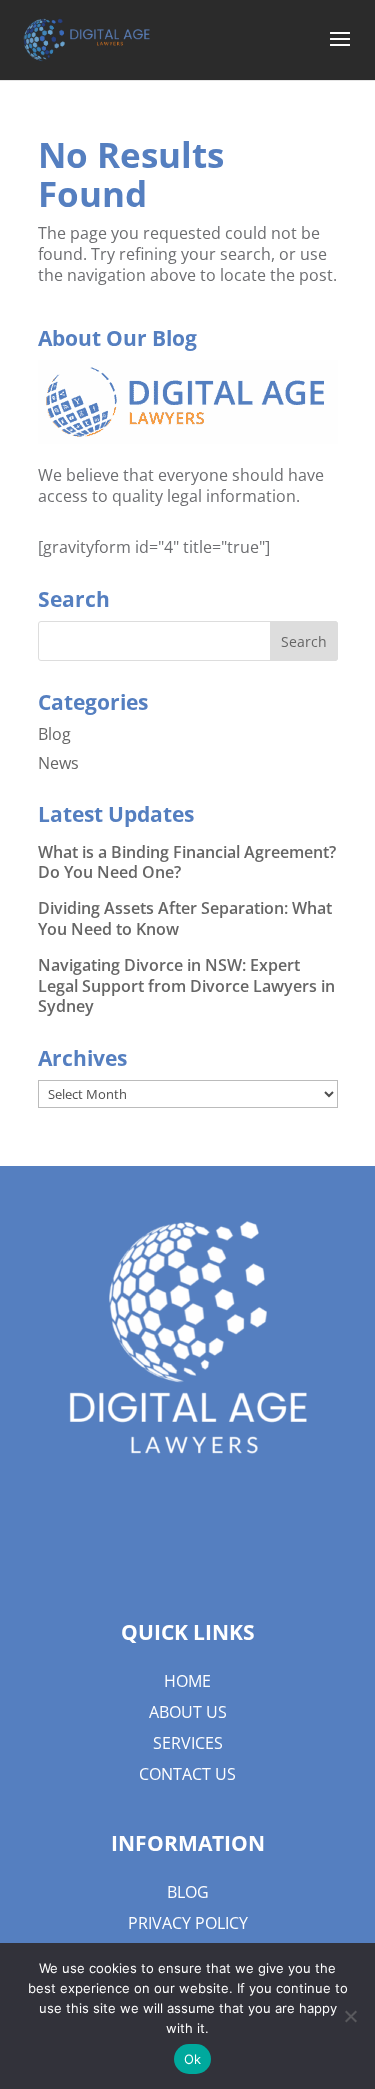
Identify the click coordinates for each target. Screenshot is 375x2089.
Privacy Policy (188, 1923)
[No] (350, 2016)
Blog (54, 734)
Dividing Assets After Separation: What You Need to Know (185, 918)
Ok (193, 2059)
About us (188, 1712)
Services (188, 1743)
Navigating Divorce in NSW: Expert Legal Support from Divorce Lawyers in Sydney (186, 986)
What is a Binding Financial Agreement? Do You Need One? (187, 862)
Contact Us (187, 1774)
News (58, 763)
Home (187, 1681)
